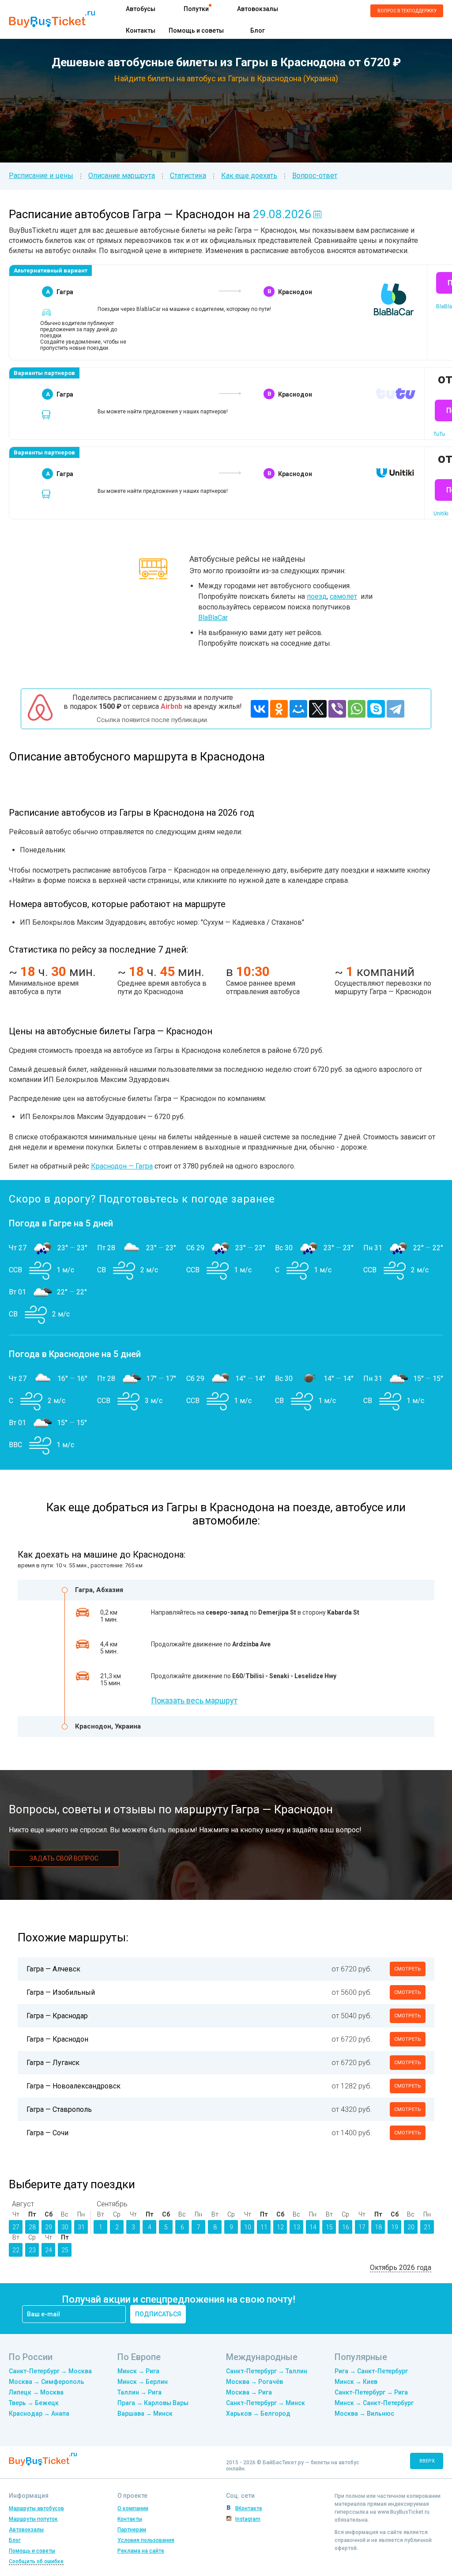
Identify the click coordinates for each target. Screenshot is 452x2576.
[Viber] (337, 709)
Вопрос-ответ (315, 176)
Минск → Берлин (143, 2382)
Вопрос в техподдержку (407, 11)
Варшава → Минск (145, 2413)
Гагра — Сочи (47, 2133)
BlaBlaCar (213, 618)
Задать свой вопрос (64, 1858)
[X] (318, 709)
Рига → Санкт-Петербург (371, 2371)
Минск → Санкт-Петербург (374, 2403)
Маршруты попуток (33, 2519)
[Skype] (376, 709)
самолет (343, 596)
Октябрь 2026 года (401, 2268)
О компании (133, 2508)
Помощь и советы (196, 30)
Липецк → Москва (36, 2392)
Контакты (141, 30)
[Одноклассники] (279, 709)
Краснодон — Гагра (122, 1166)
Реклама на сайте (141, 2551)
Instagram (248, 2519)
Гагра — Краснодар (57, 2016)
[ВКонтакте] (260, 709)
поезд (317, 596)
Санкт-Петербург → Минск (266, 2403)
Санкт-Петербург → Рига (371, 2392)
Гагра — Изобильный (61, 1992)
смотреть (408, 1969)
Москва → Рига (249, 2392)
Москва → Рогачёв (254, 2382)
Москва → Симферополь (47, 2382)
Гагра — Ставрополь (59, 2109)
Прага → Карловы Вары (153, 2403)
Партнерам (132, 2530)
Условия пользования (146, 2540)
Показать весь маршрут (194, 1700)
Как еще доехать (249, 176)
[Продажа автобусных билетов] (52, 19)
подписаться (158, 2314)
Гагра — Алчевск (53, 1969)
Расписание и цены (41, 176)
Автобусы (141, 9)
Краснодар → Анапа (39, 2413)
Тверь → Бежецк (34, 2403)
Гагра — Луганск (53, 2063)
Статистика (188, 176)
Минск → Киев (356, 2382)
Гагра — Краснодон (57, 2039)
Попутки (196, 9)
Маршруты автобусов (36, 2508)
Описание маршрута (122, 176)
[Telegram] (395, 709)
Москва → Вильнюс (364, 2413)
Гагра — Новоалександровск (73, 2086)
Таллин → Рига (139, 2392)
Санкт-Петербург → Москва (50, 2371)
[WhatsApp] (357, 709)
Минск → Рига (138, 2371)
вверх (427, 2461)
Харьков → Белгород (258, 2413)
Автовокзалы (258, 9)
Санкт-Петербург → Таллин (267, 2371)
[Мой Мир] (298, 709)
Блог (258, 30)
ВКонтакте (249, 2508)
